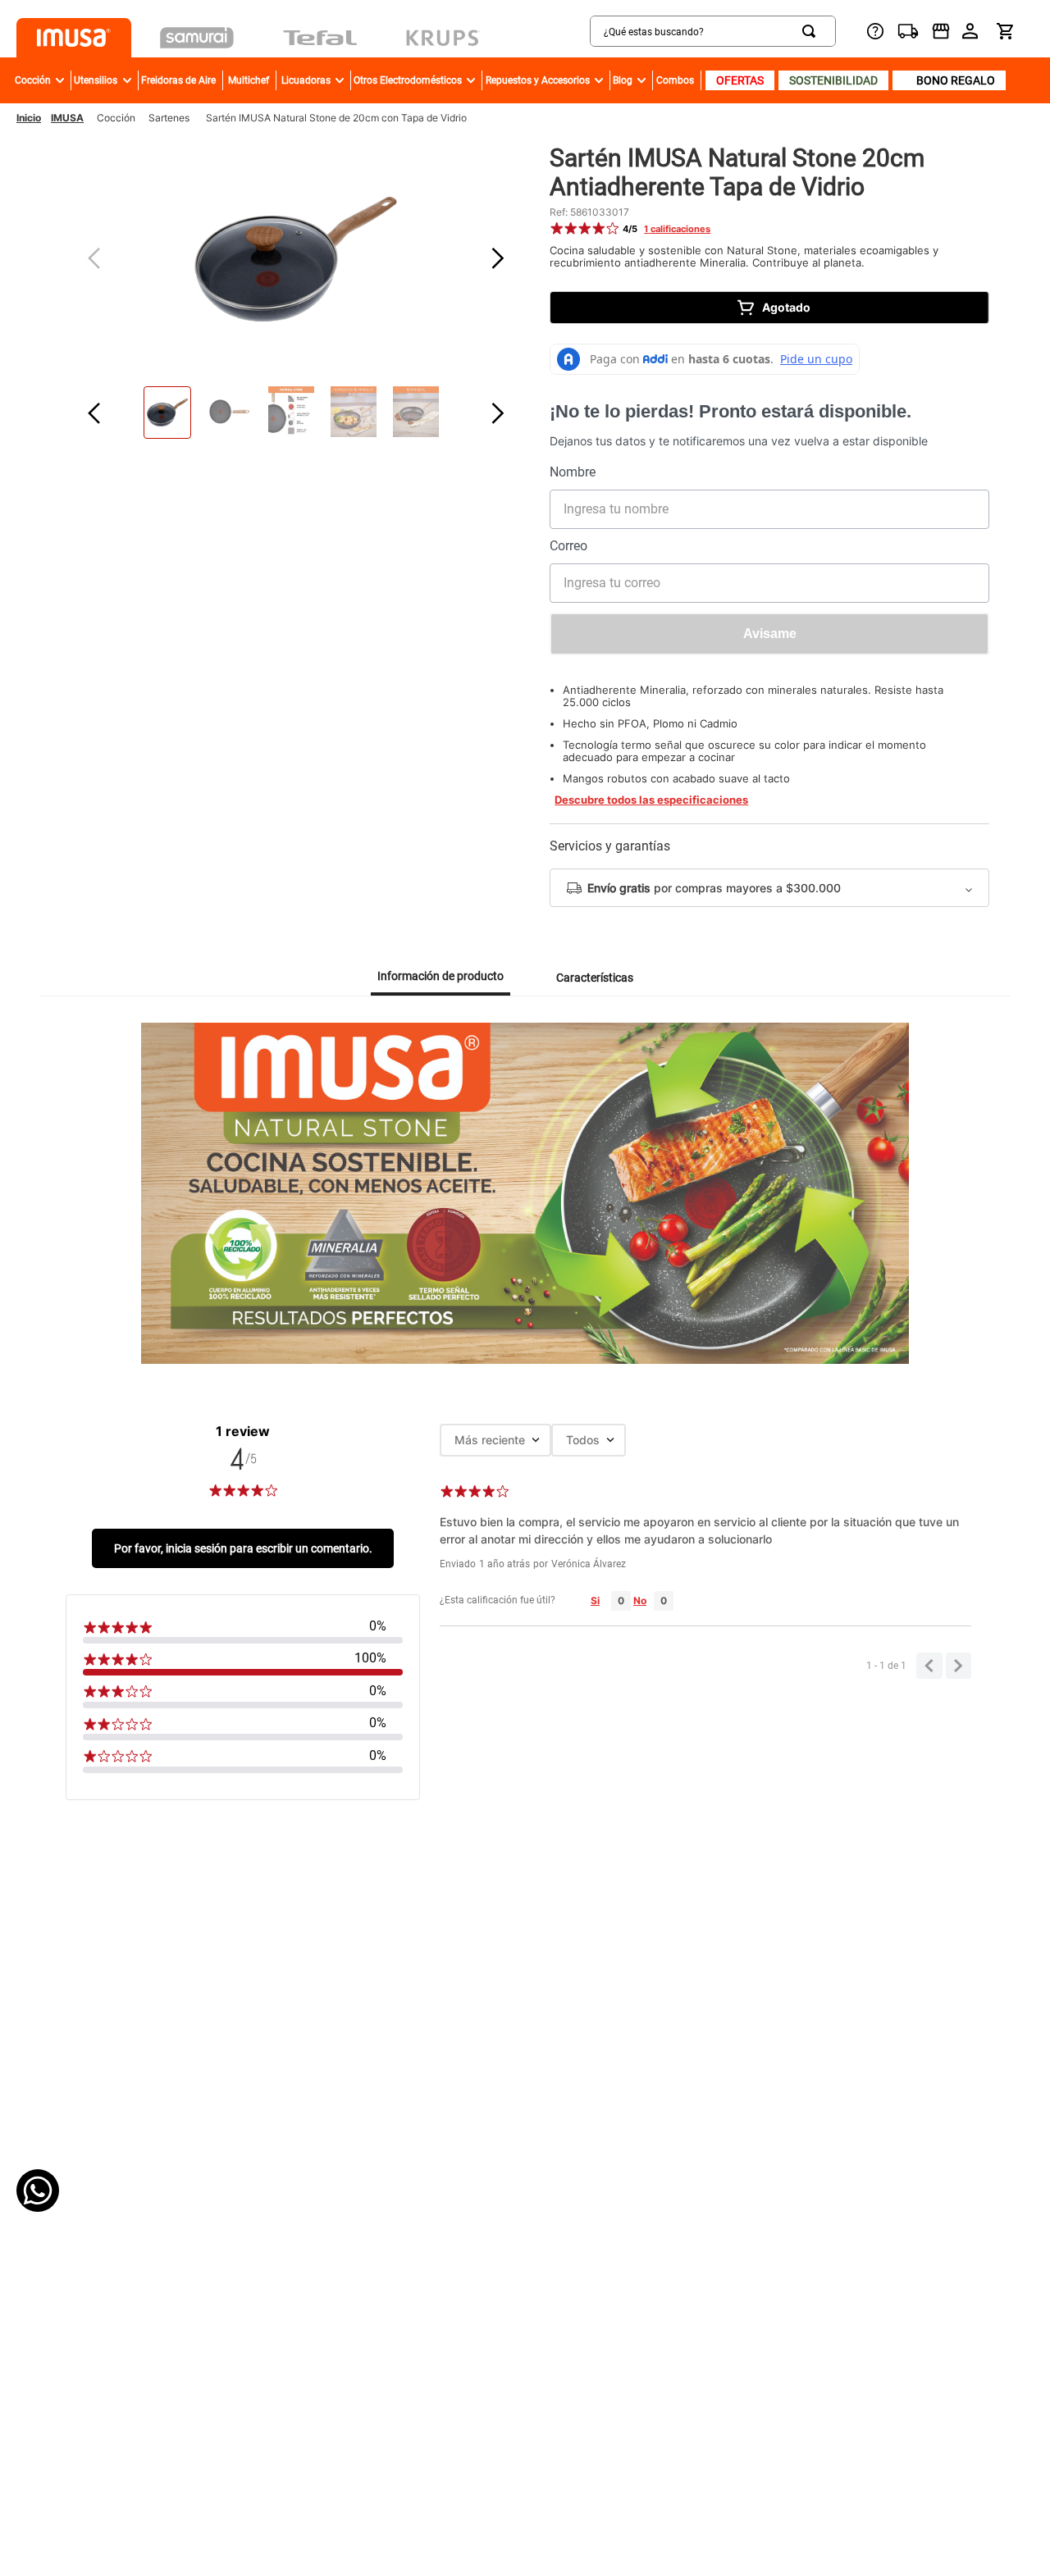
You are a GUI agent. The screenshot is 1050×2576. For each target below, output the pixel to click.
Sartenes (169, 118)
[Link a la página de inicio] (29, 118)
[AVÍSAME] (769, 634)
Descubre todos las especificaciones (651, 800)
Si (595, 1600)
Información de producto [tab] (441, 976)
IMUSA (67, 118)
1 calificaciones (677, 229)
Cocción (116, 118)
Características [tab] (595, 978)
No (640, 1600)
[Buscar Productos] (812, 31)
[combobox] (651, 31)
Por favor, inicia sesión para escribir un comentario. (243, 1548)
